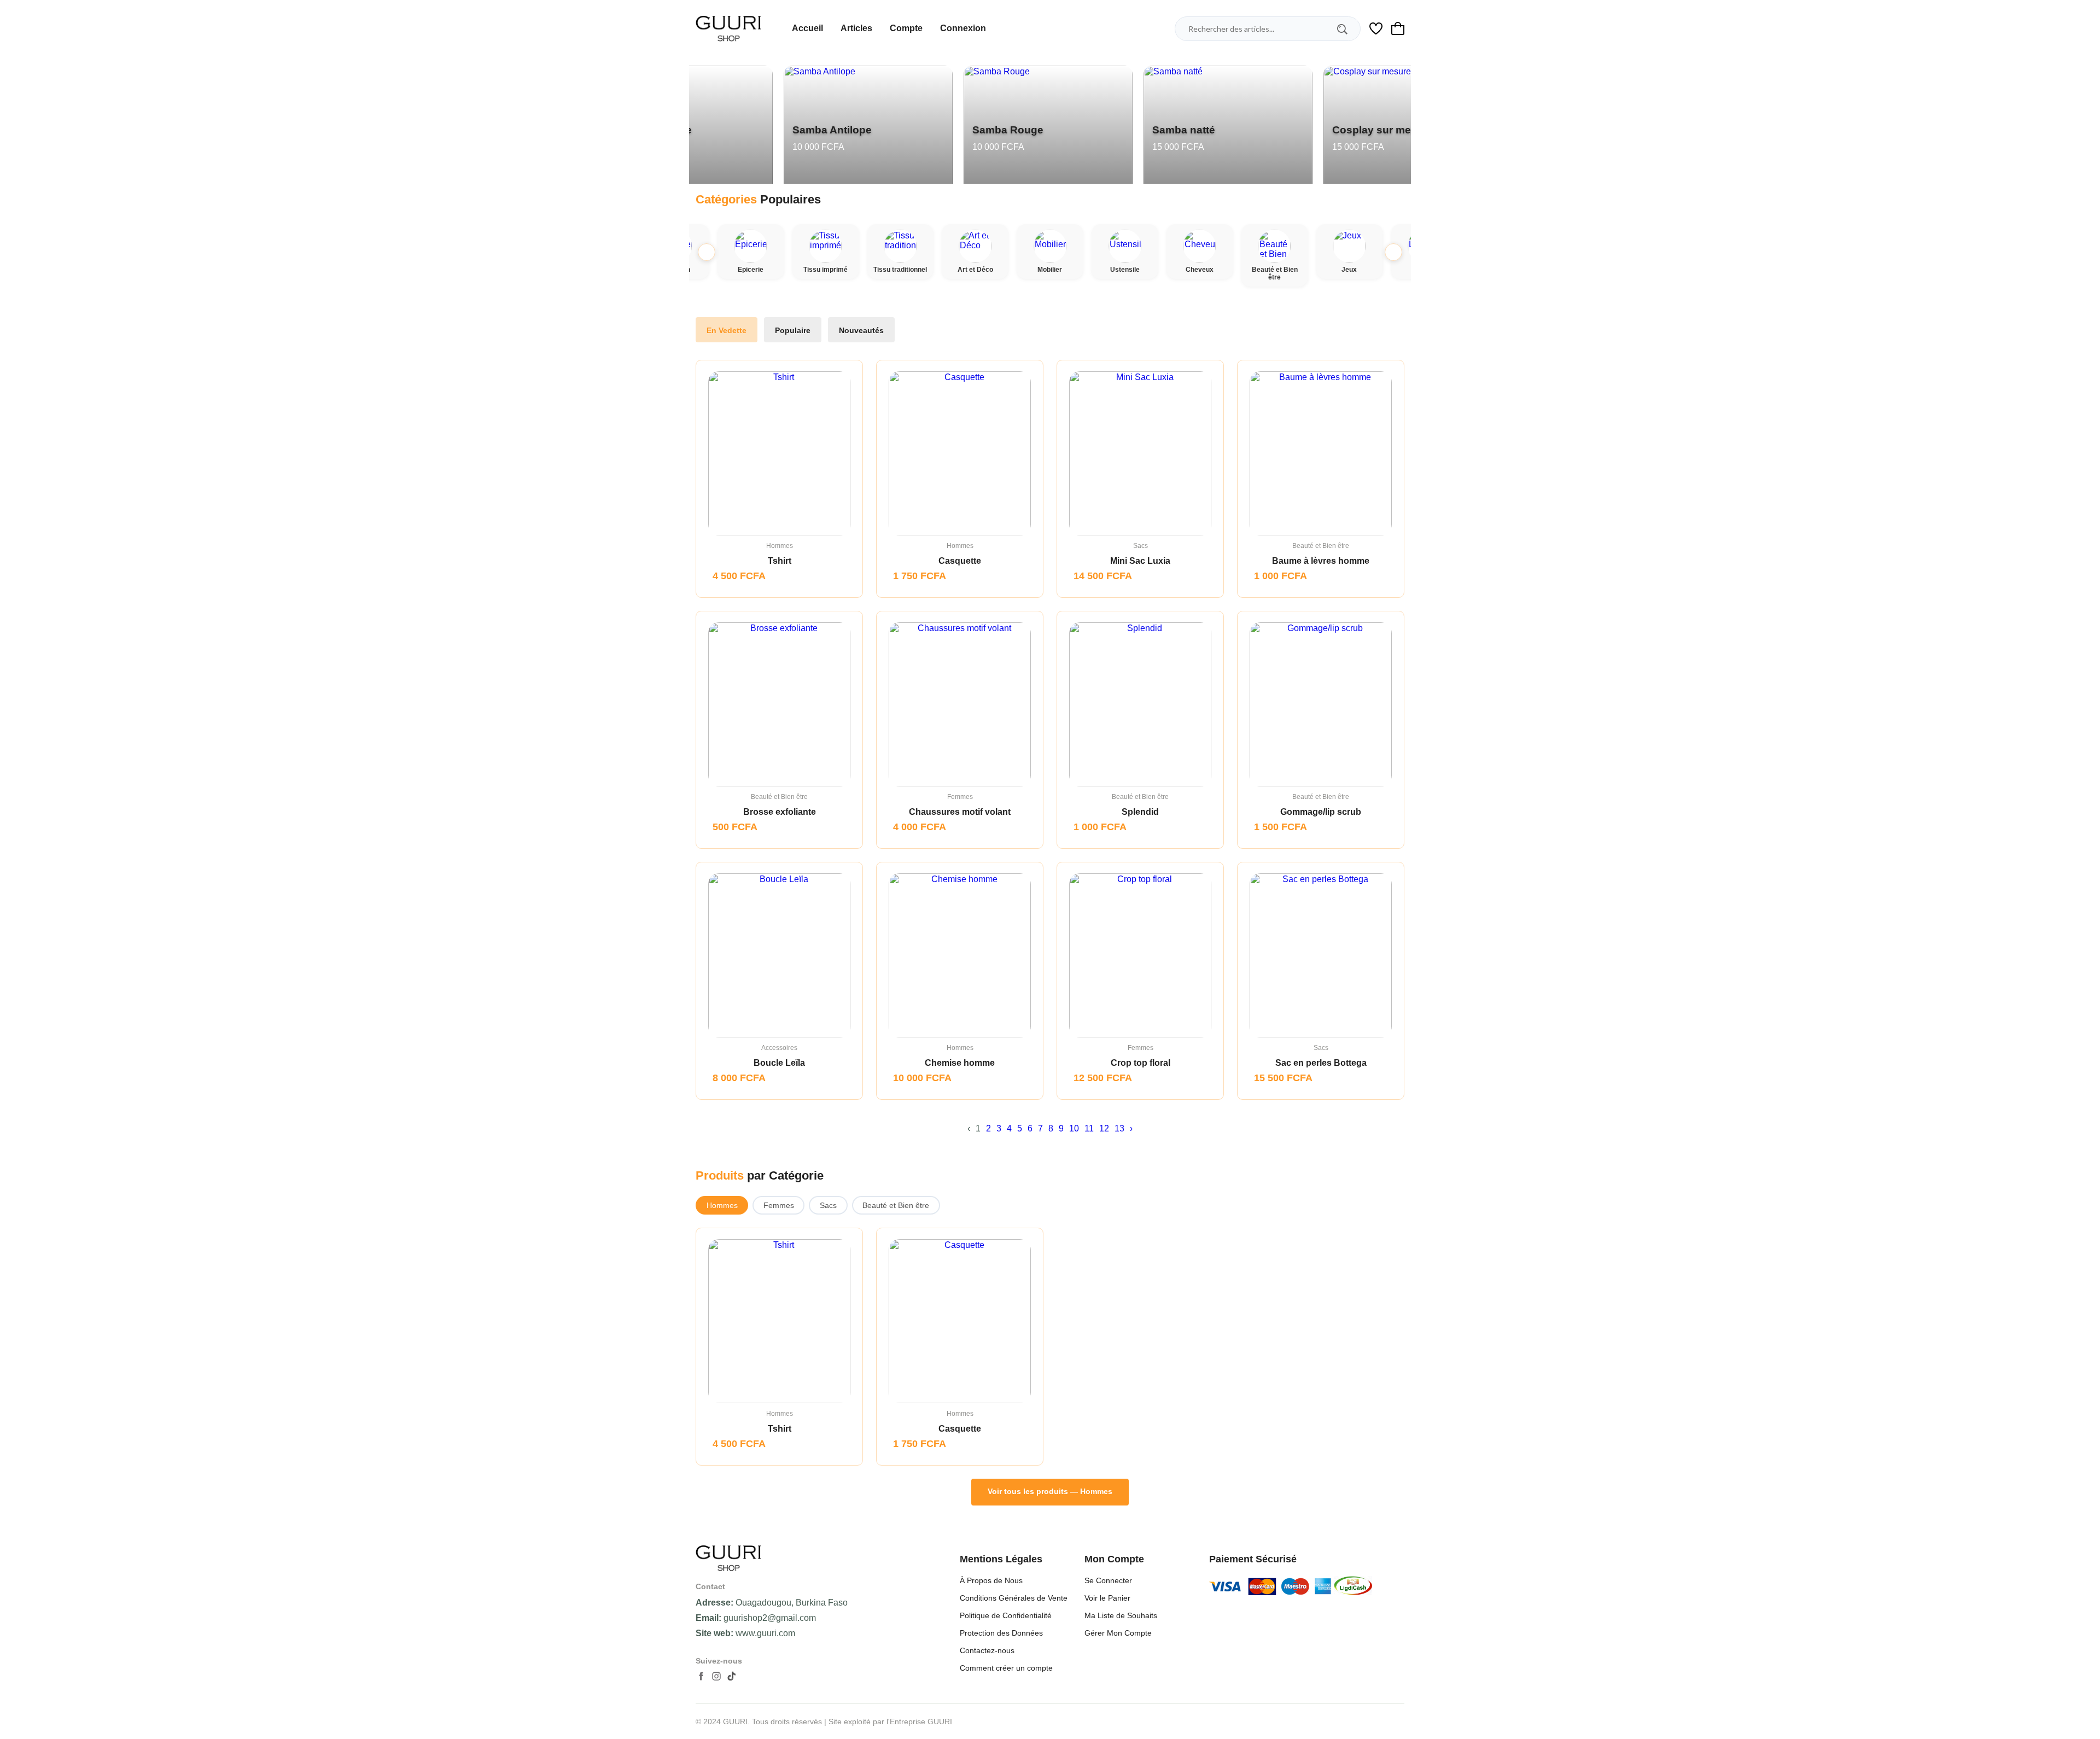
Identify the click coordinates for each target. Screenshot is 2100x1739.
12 (1104, 1128)
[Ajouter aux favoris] (790, 454)
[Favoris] (790, 1322)
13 (1119, 1128)
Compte (906, 28)
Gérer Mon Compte (1118, 1633)
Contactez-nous (987, 1650)
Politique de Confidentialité (1006, 1615)
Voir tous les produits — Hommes (1050, 1491)
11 (1089, 1128)
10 (1074, 1128)
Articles (856, 28)
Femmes (779, 1205)
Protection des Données (1001, 1633)
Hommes (722, 1205)
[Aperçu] (764, 1322)
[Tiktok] (732, 1676)
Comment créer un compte (1006, 1668)
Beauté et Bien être (896, 1205)
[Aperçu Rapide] (764, 454)
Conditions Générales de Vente (1014, 1598)
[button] (1393, 252)
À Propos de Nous (991, 1580)
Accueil (807, 28)
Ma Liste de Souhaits (1121, 1615)
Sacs (828, 1205)
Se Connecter (1108, 1580)
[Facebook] (701, 1676)
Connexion (963, 28)
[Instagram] (716, 1676)
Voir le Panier (1107, 1598)
